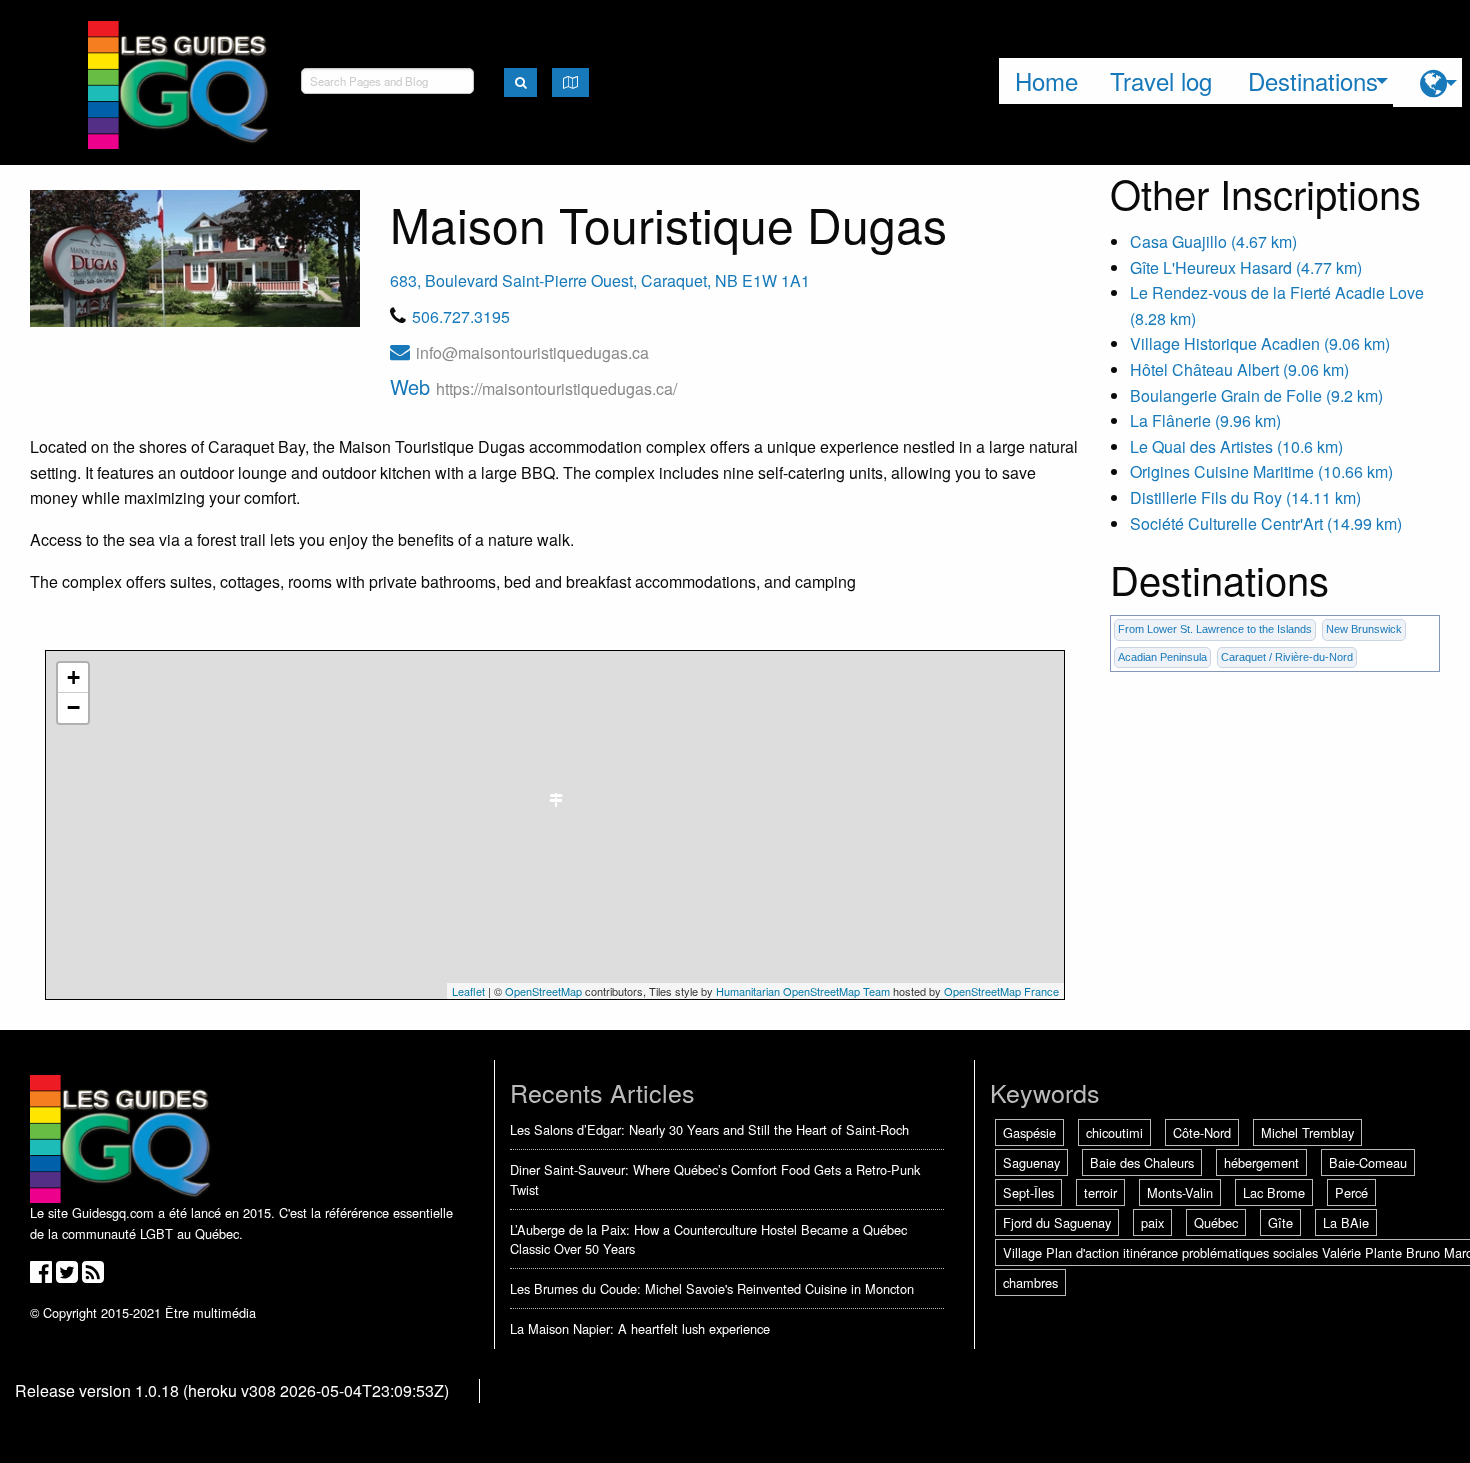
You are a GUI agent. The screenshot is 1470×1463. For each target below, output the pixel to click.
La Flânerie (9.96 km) (1205, 420)
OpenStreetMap (543, 991)
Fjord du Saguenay (1057, 1222)
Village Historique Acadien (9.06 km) (1260, 343)
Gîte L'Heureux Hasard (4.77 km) (1246, 267)
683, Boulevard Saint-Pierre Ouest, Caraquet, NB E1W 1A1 (600, 280)
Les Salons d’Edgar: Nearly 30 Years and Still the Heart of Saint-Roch (709, 1129)
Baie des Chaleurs (1142, 1162)
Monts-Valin (1180, 1192)
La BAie (1346, 1222)
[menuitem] (1427, 82)
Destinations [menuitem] (1313, 80)
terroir (1100, 1192)
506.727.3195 (461, 316)
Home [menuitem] (1046, 80)
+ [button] (73, 677)
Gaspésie (1029, 1132)
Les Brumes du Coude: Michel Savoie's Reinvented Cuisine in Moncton (712, 1288)
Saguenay (1031, 1162)
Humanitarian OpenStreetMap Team (803, 991)
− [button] (73, 707)
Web (533, 386)
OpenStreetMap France (1001, 991)
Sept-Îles (1028, 1192)
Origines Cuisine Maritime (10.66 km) (1261, 471)
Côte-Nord (1202, 1132)
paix (1152, 1222)
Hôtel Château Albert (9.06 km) (1239, 369)
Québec (1216, 1222)
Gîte (1280, 1222)
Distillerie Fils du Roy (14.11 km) (1245, 497)
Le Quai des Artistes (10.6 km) (1236, 446)
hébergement (1261, 1162)
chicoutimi (1114, 1132)
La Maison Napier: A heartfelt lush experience (640, 1328)
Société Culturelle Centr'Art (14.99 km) (1266, 523)
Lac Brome (1274, 1192)
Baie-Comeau (1368, 1162)
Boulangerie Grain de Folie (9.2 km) (1256, 395)
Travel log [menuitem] (1161, 80)
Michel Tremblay (1307, 1132)
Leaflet (468, 991)
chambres (1030, 1282)
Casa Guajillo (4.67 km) (1213, 241)
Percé (1351, 1192)
